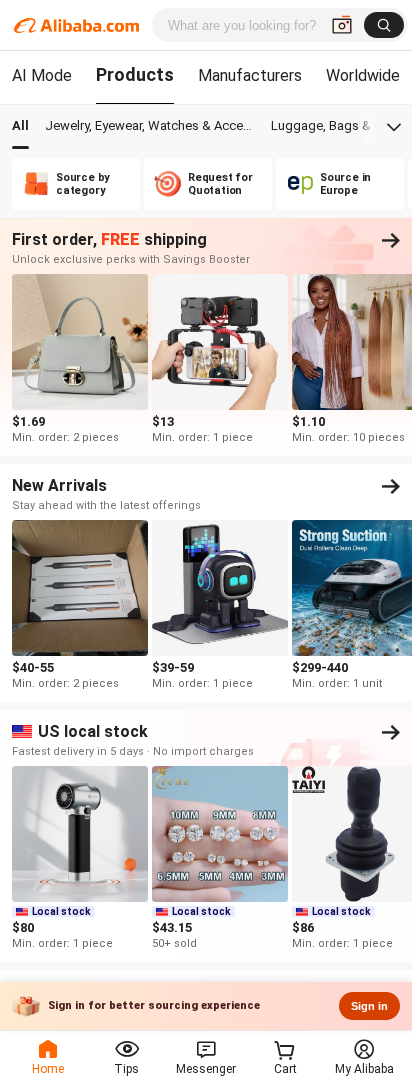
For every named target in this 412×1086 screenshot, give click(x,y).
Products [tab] (135, 74)
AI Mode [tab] (42, 75)
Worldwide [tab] (363, 75)
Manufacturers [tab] (250, 75)
